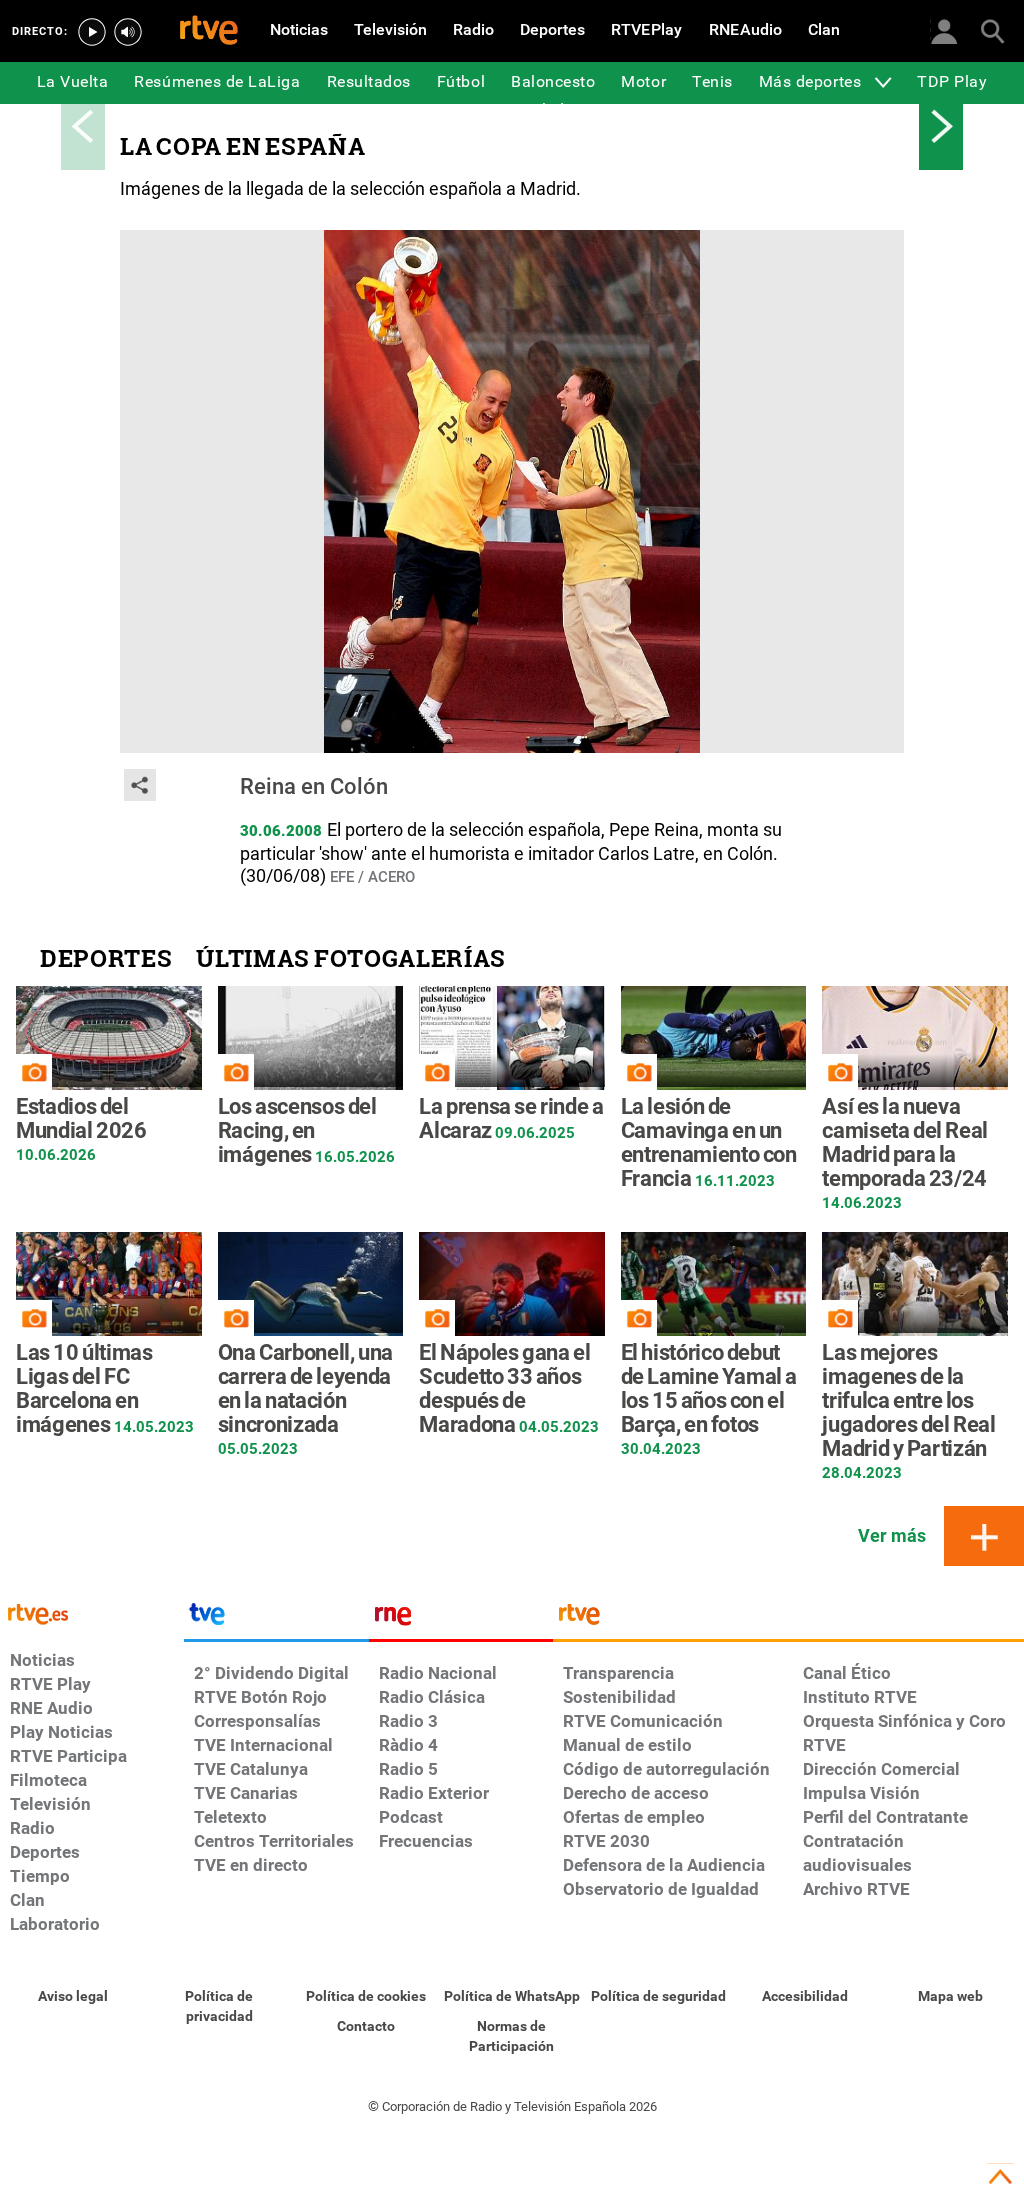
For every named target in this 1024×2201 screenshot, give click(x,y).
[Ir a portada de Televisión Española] (276, 1619)
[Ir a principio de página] (1000, 2177)
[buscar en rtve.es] (992, 30)
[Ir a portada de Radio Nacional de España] (461, 1619)
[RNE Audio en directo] (128, 32)
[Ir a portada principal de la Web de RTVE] (92, 1612)
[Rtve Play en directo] (92, 32)
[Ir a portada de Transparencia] (788, 1619)
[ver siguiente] (941, 126)
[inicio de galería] (83, 126)
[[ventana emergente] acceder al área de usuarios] (944, 30)
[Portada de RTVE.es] (209, 32)
